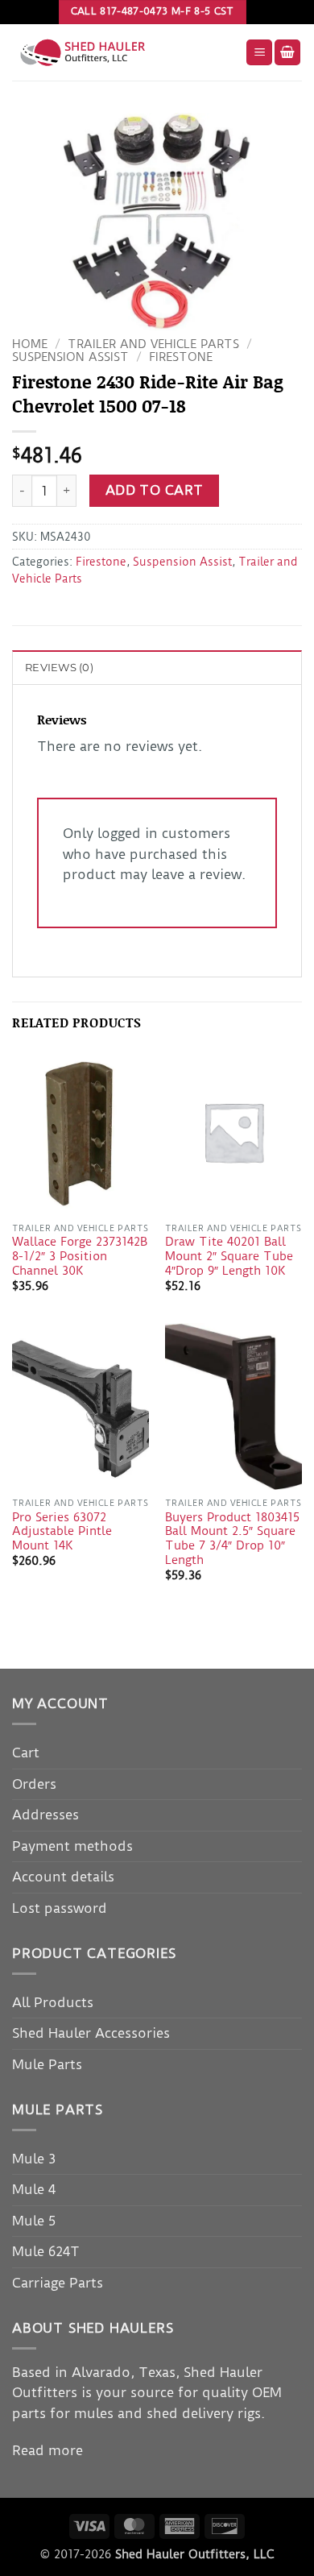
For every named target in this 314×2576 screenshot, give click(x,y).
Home (30, 344)
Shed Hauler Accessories (91, 2033)
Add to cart (155, 490)
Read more (48, 2450)
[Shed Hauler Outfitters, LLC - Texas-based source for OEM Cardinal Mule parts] (123, 52)
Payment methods (72, 1846)
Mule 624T (46, 2251)
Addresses (45, 1815)
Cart (26, 1753)
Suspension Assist (70, 357)
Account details (63, 1877)
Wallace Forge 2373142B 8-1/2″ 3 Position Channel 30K (80, 1256)
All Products (53, 2002)
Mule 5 (34, 2221)
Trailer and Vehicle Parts (153, 344)
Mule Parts (47, 2064)
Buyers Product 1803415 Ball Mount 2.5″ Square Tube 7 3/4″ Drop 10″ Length (232, 1539)
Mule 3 (34, 2159)
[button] (259, 53)
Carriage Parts (58, 2283)
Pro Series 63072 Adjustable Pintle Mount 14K (62, 1532)
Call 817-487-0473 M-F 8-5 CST (153, 11)
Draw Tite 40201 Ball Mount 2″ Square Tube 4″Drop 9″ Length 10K (229, 1256)
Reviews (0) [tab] (59, 668)
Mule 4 (34, 2189)
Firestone (181, 357)
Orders (34, 1784)
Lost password (60, 1908)
